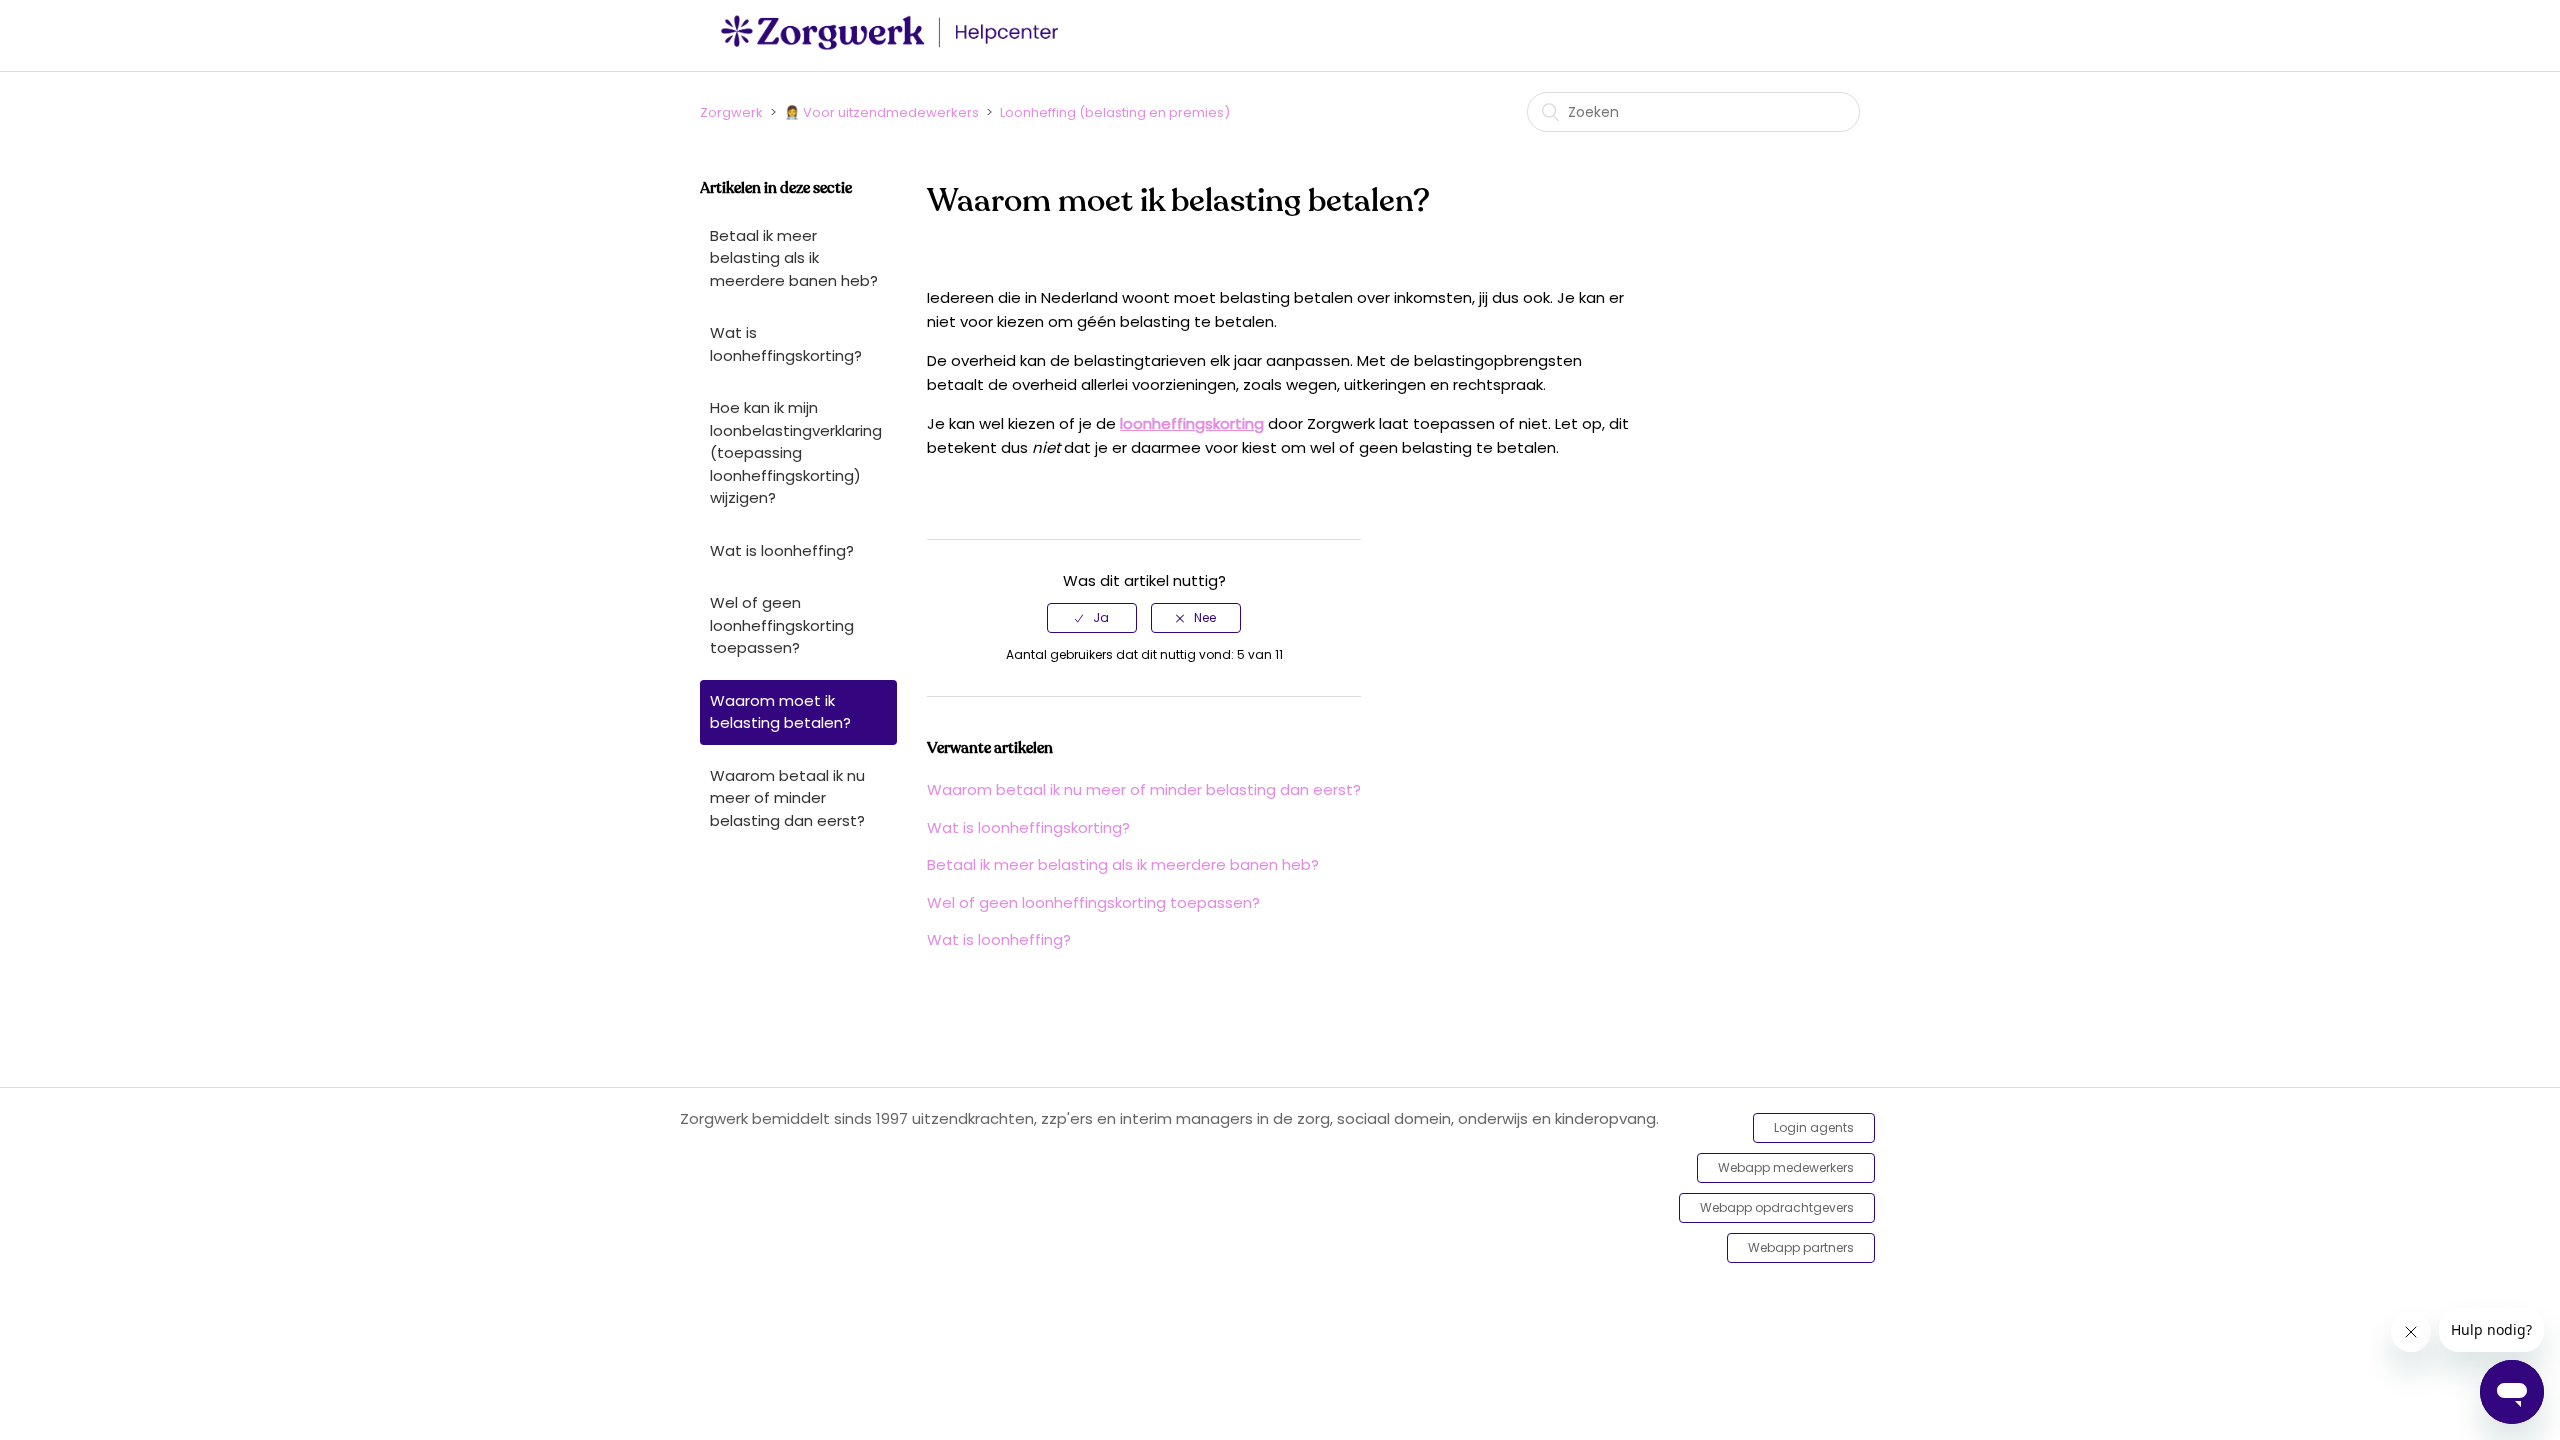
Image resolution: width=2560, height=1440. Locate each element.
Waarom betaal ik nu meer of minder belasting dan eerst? (787, 798)
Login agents (1814, 1127)
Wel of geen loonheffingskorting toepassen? (782, 625)
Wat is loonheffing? (782, 550)
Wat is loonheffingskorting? (786, 344)
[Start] (895, 45)
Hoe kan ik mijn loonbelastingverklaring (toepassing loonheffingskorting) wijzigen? (796, 452)
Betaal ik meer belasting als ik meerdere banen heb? (794, 258)
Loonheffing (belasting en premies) (1115, 112)
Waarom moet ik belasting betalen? (780, 712)
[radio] (1092, 618)
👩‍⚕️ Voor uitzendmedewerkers (881, 112)
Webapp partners (1801, 1247)
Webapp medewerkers (1786, 1167)
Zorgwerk (731, 112)
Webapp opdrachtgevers (1777, 1207)
